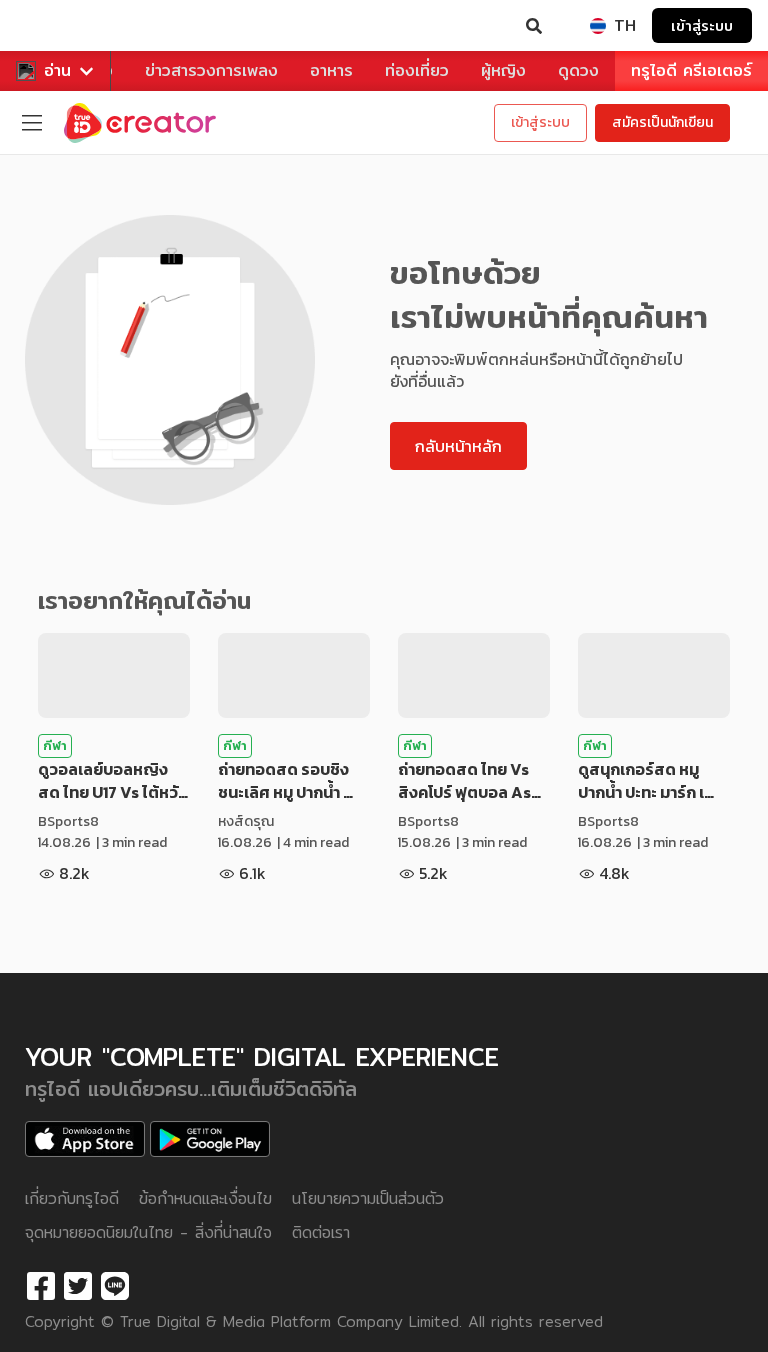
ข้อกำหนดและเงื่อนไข (205, 1198)
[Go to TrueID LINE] (115, 1287)
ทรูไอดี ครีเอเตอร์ (691, 70)
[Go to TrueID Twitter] (78, 1287)
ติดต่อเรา (321, 1232)
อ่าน (57, 70)
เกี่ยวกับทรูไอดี (72, 1198)
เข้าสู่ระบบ (702, 25)
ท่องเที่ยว (417, 70)
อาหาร (331, 70)
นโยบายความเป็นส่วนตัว (368, 1198)
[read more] (114, 675)
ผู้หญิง (503, 70)
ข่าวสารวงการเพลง (211, 70)
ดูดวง (578, 70)
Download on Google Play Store (210, 1139)
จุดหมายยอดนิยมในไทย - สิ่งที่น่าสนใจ (148, 1232)
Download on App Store (85, 1139)
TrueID (56, 26)
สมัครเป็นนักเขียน (662, 122)
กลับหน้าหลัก (458, 446)
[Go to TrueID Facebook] (41, 1287)
